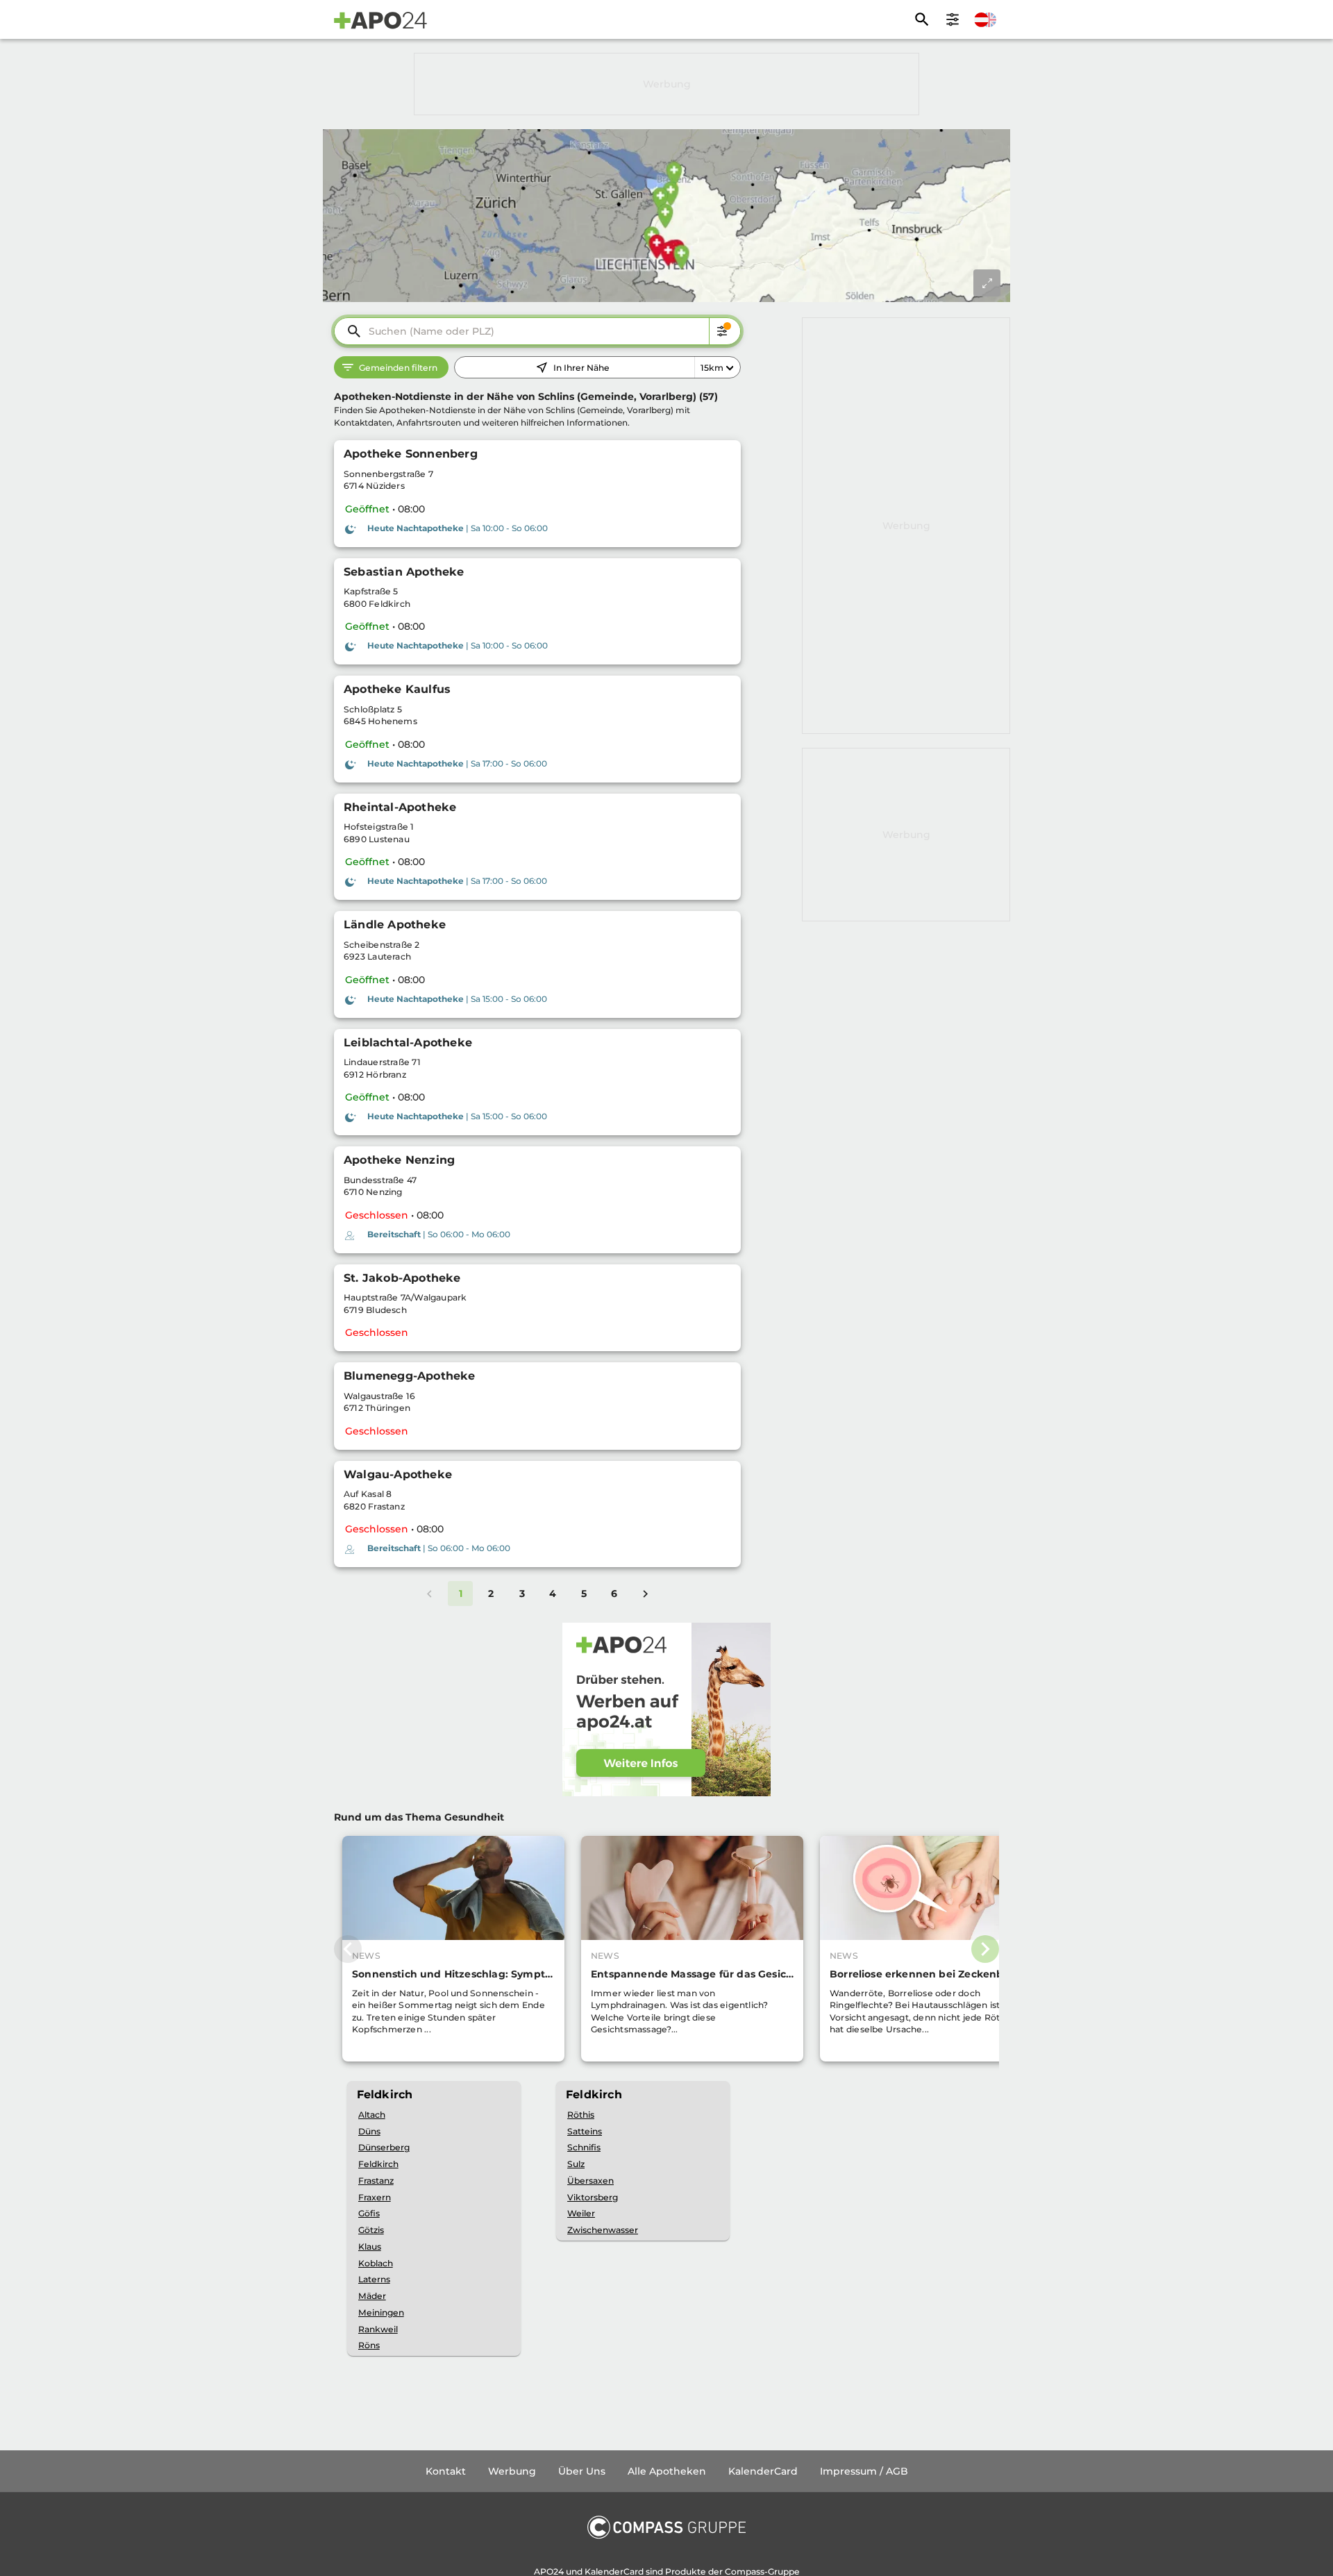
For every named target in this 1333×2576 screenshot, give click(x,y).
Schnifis (584, 2147)
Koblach (376, 2263)
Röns (369, 2345)
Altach (372, 2115)
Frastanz (376, 2181)
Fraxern (375, 2197)
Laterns (374, 2279)
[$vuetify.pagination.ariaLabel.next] (645, 1594)
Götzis (371, 2230)
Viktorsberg (593, 2197)
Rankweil (378, 2329)
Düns (369, 2131)
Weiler (581, 2213)
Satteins (585, 2131)
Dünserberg (384, 2147)
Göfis (369, 2213)
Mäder (372, 2296)
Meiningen (381, 2312)
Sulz (576, 2164)
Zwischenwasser (603, 2230)
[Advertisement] (666, 84)
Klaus (370, 2247)
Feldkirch (378, 2164)
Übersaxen (590, 2181)
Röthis (581, 2115)
